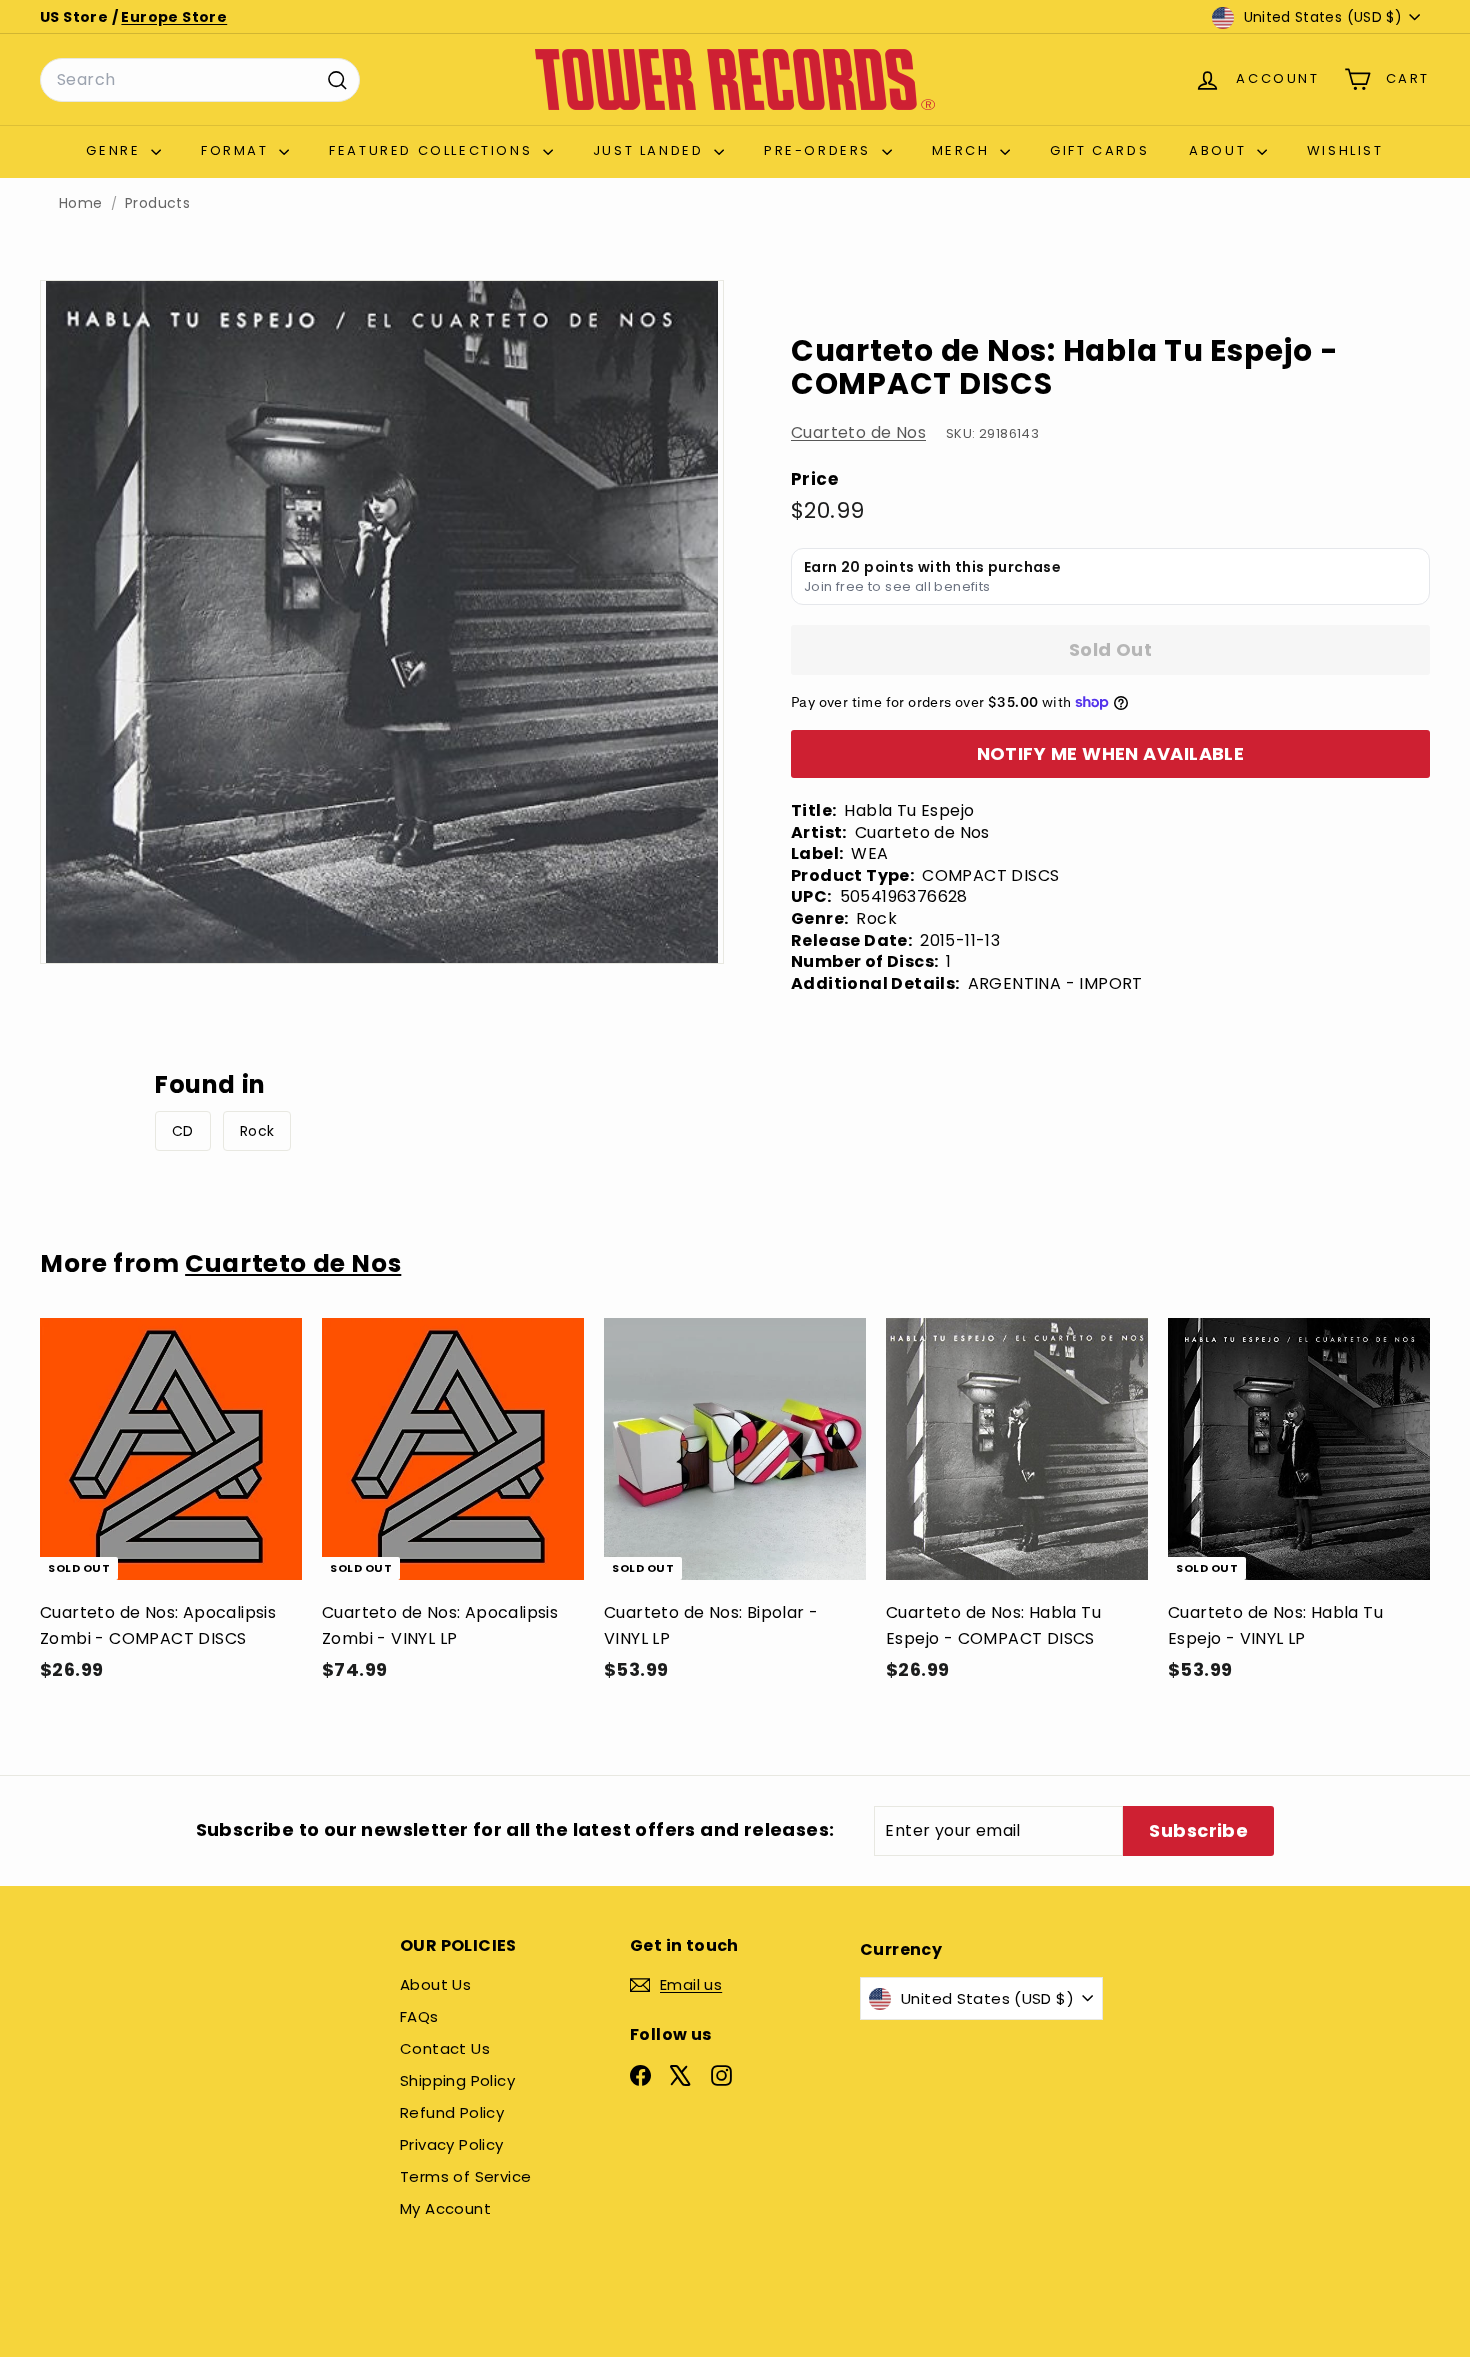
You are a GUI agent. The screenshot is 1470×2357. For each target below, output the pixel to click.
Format (237, 150)
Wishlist (1345, 150)
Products (157, 203)
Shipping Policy (457, 2080)
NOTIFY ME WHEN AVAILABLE (1111, 753)
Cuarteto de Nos (858, 432)
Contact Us (445, 2048)
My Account (445, 2208)
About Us (435, 1984)
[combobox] (200, 80)
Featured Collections (433, 150)
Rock (257, 1131)
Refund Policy (452, 2112)
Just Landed (651, 150)
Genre (116, 150)
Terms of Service (465, 2176)
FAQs (419, 2016)
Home (81, 203)
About (1220, 150)
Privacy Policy (452, 2144)
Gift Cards (1099, 150)
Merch (964, 150)
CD (183, 1131)
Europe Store (174, 17)
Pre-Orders (820, 150)
